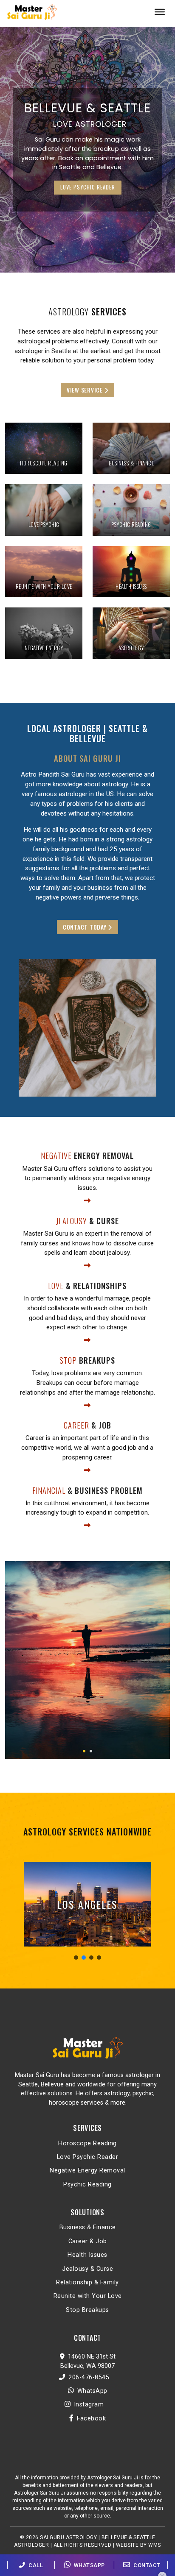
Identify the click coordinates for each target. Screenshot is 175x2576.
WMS (155, 2545)
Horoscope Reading (87, 2143)
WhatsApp (92, 2391)
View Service (86, 390)
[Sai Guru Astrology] (32, 9)
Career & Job (88, 2241)
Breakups (87, 1360)
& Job (87, 1425)
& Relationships (87, 1285)
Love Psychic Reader (88, 2157)
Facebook (91, 2419)
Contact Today (86, 927)
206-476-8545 (89, 2377)
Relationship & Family (87, 2282)
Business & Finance (88, 2227)
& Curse (87, 1221)
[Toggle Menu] (157, 12)
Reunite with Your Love (88, 2296)
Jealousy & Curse (87, 2269)
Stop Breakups (87, 2310)
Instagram (89, 2405)
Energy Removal (87, 1155)
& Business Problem (87, 1490)
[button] (84, 1751)
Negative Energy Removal (87, 2171)
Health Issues (87, 2255)
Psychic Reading (87, 2185)
